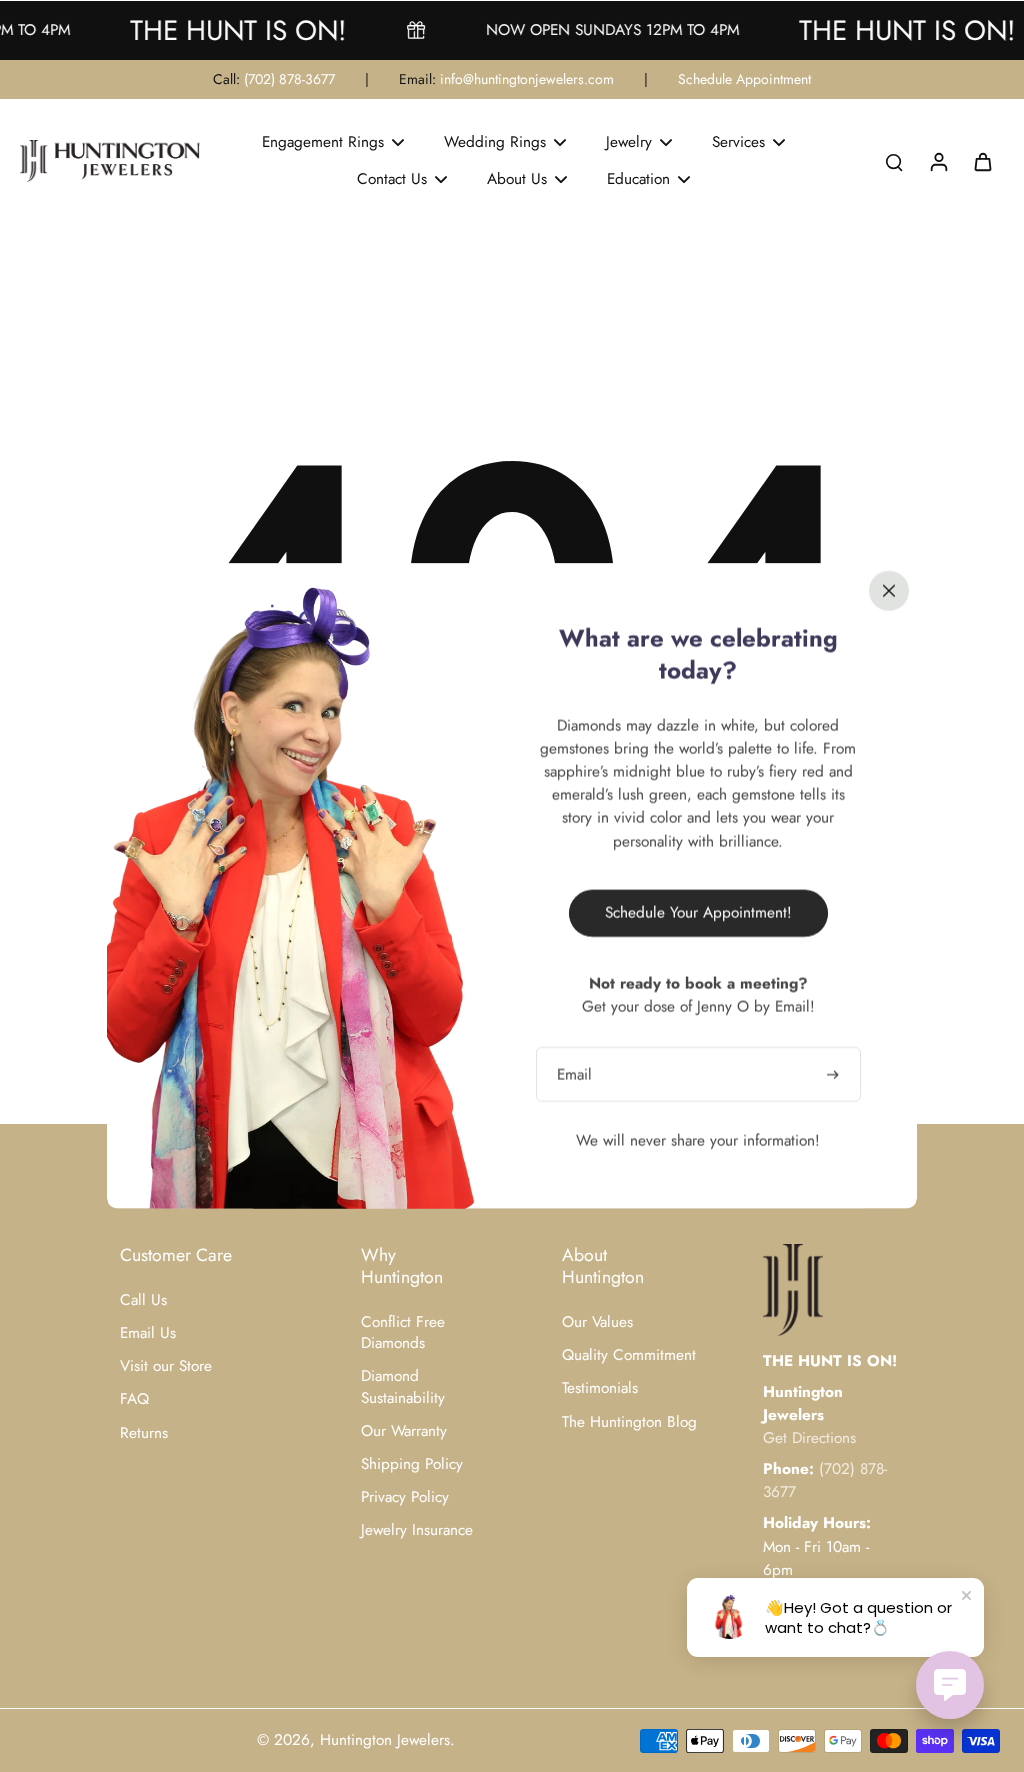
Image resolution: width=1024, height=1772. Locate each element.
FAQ (134, 1399)
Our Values (597, 1322)
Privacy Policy (405, 1497)
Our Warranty (404, 1431)
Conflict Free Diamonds (403, 1333)
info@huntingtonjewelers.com (527, 79)
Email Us (148, 1333)
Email (574, 1074)
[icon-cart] (982, 161)
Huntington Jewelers (385, 1740)
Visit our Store (166, 1366)
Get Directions (809, 1438)
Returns (144, 1433)
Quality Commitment (629, 1355)
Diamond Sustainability (403, 1387)
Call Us (143, 1300)
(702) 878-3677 (289, 79)
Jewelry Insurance (417, 1530)
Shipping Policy (412, 1464)
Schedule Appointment (744, 79)
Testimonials (600, 1388)
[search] (894, 161)
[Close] (889, 591)
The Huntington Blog (629, 1422)
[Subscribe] (835, 1074)
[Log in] (938, 161)
